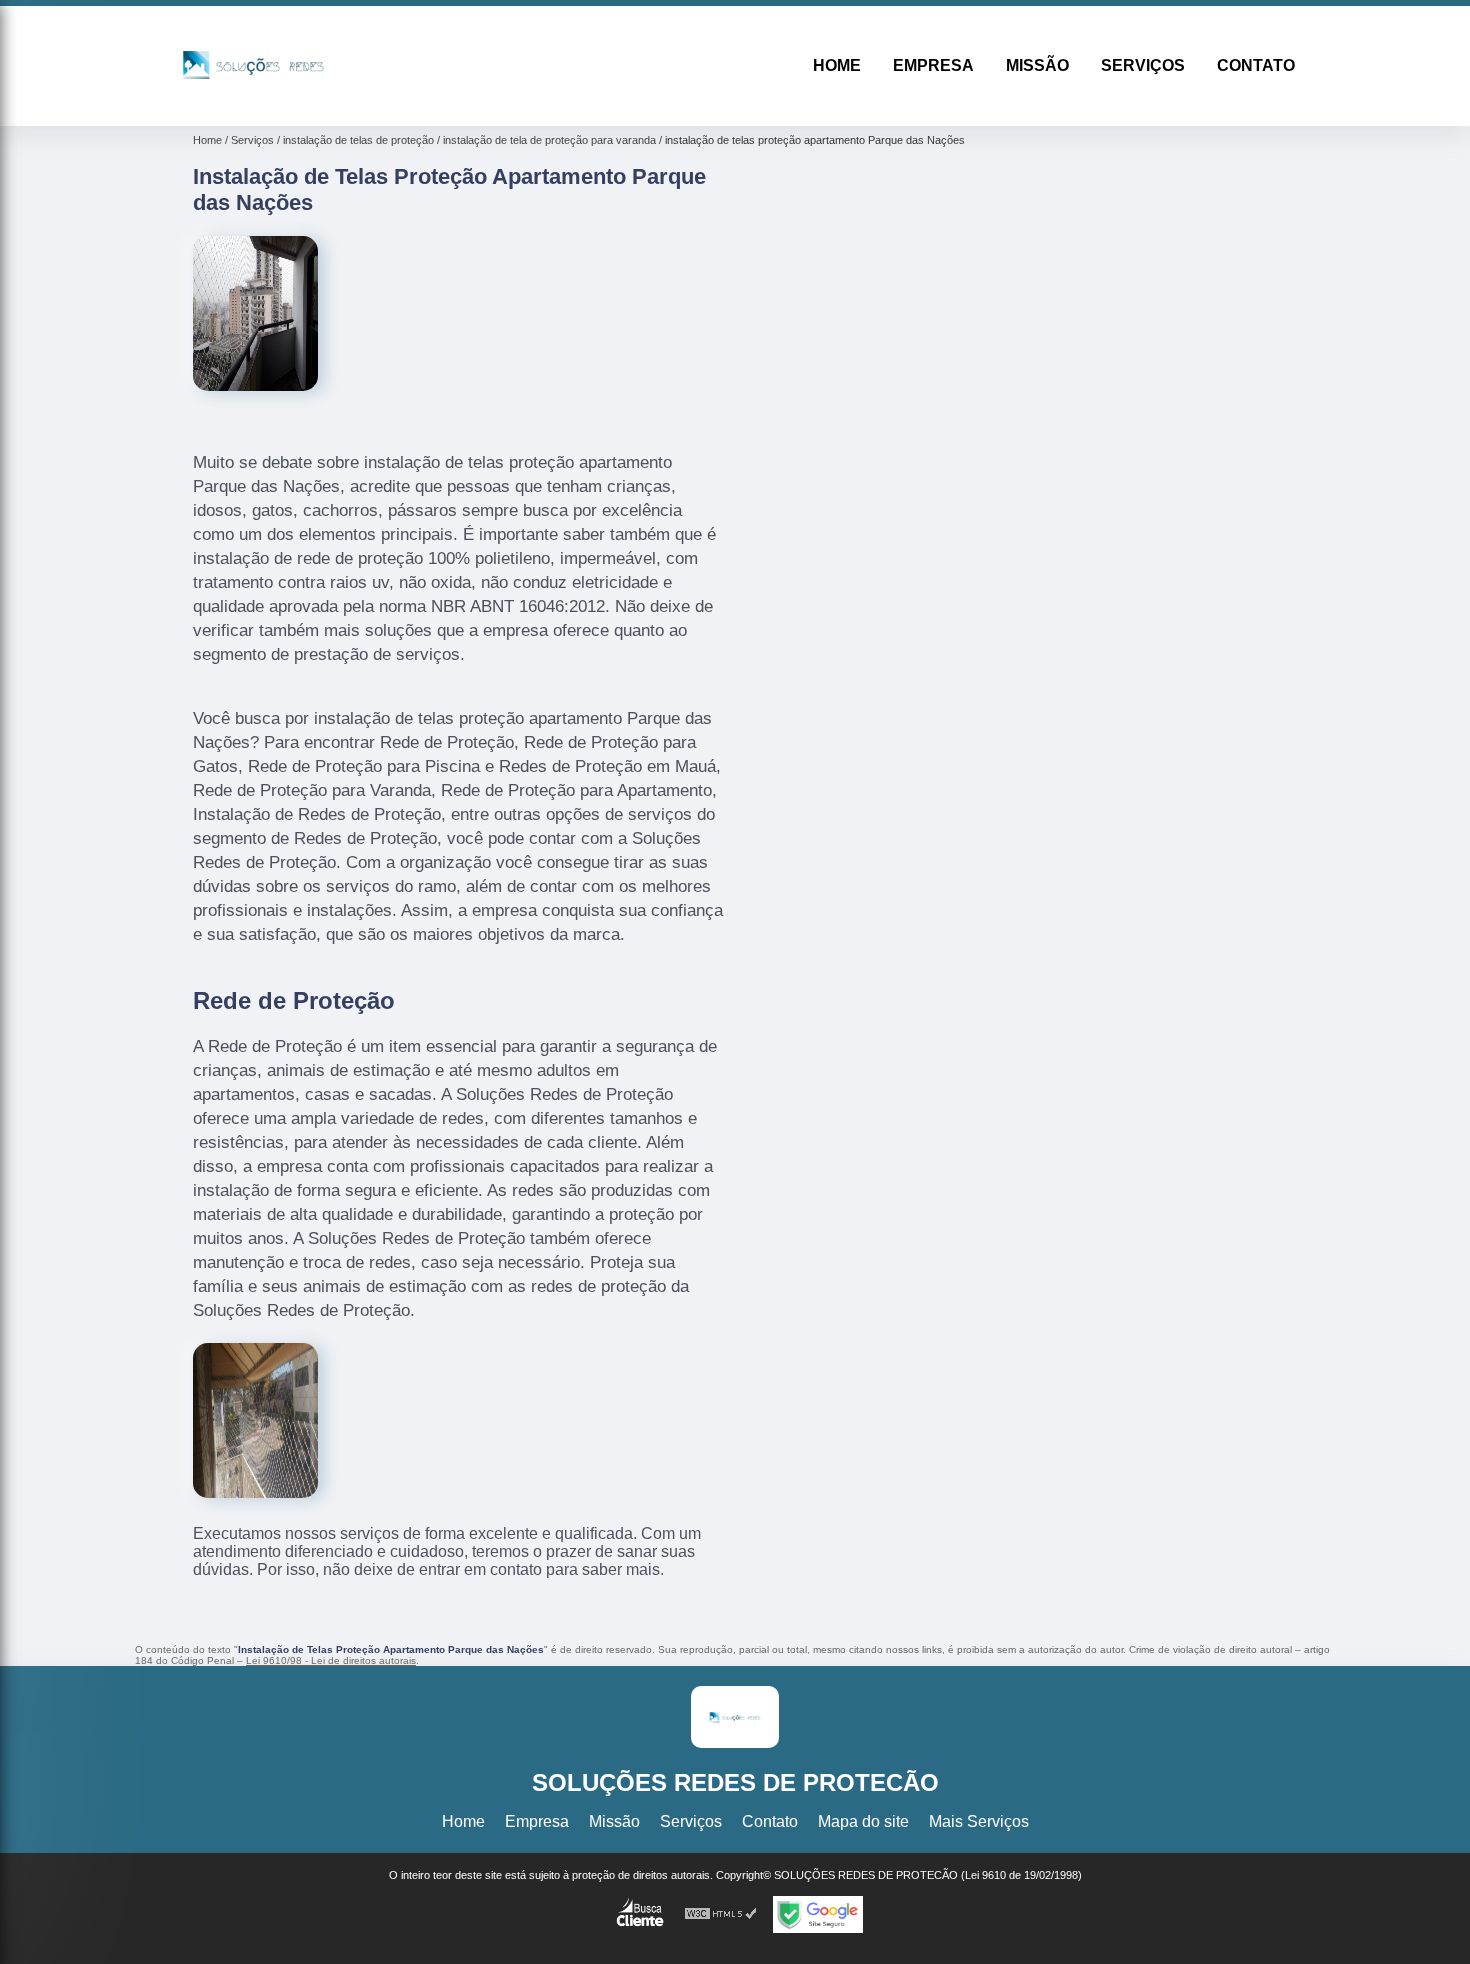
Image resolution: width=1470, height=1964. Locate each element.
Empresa (933, 65)
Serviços (1143, 65)
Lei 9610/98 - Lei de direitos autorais (331, 1660)
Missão (1037, 65)
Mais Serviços (979, 1821)
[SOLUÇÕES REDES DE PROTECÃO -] (253, 100)
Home (837, 65)
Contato (1256, 65)
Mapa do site (863, 1821)
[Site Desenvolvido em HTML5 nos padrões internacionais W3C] (721, 1914)
